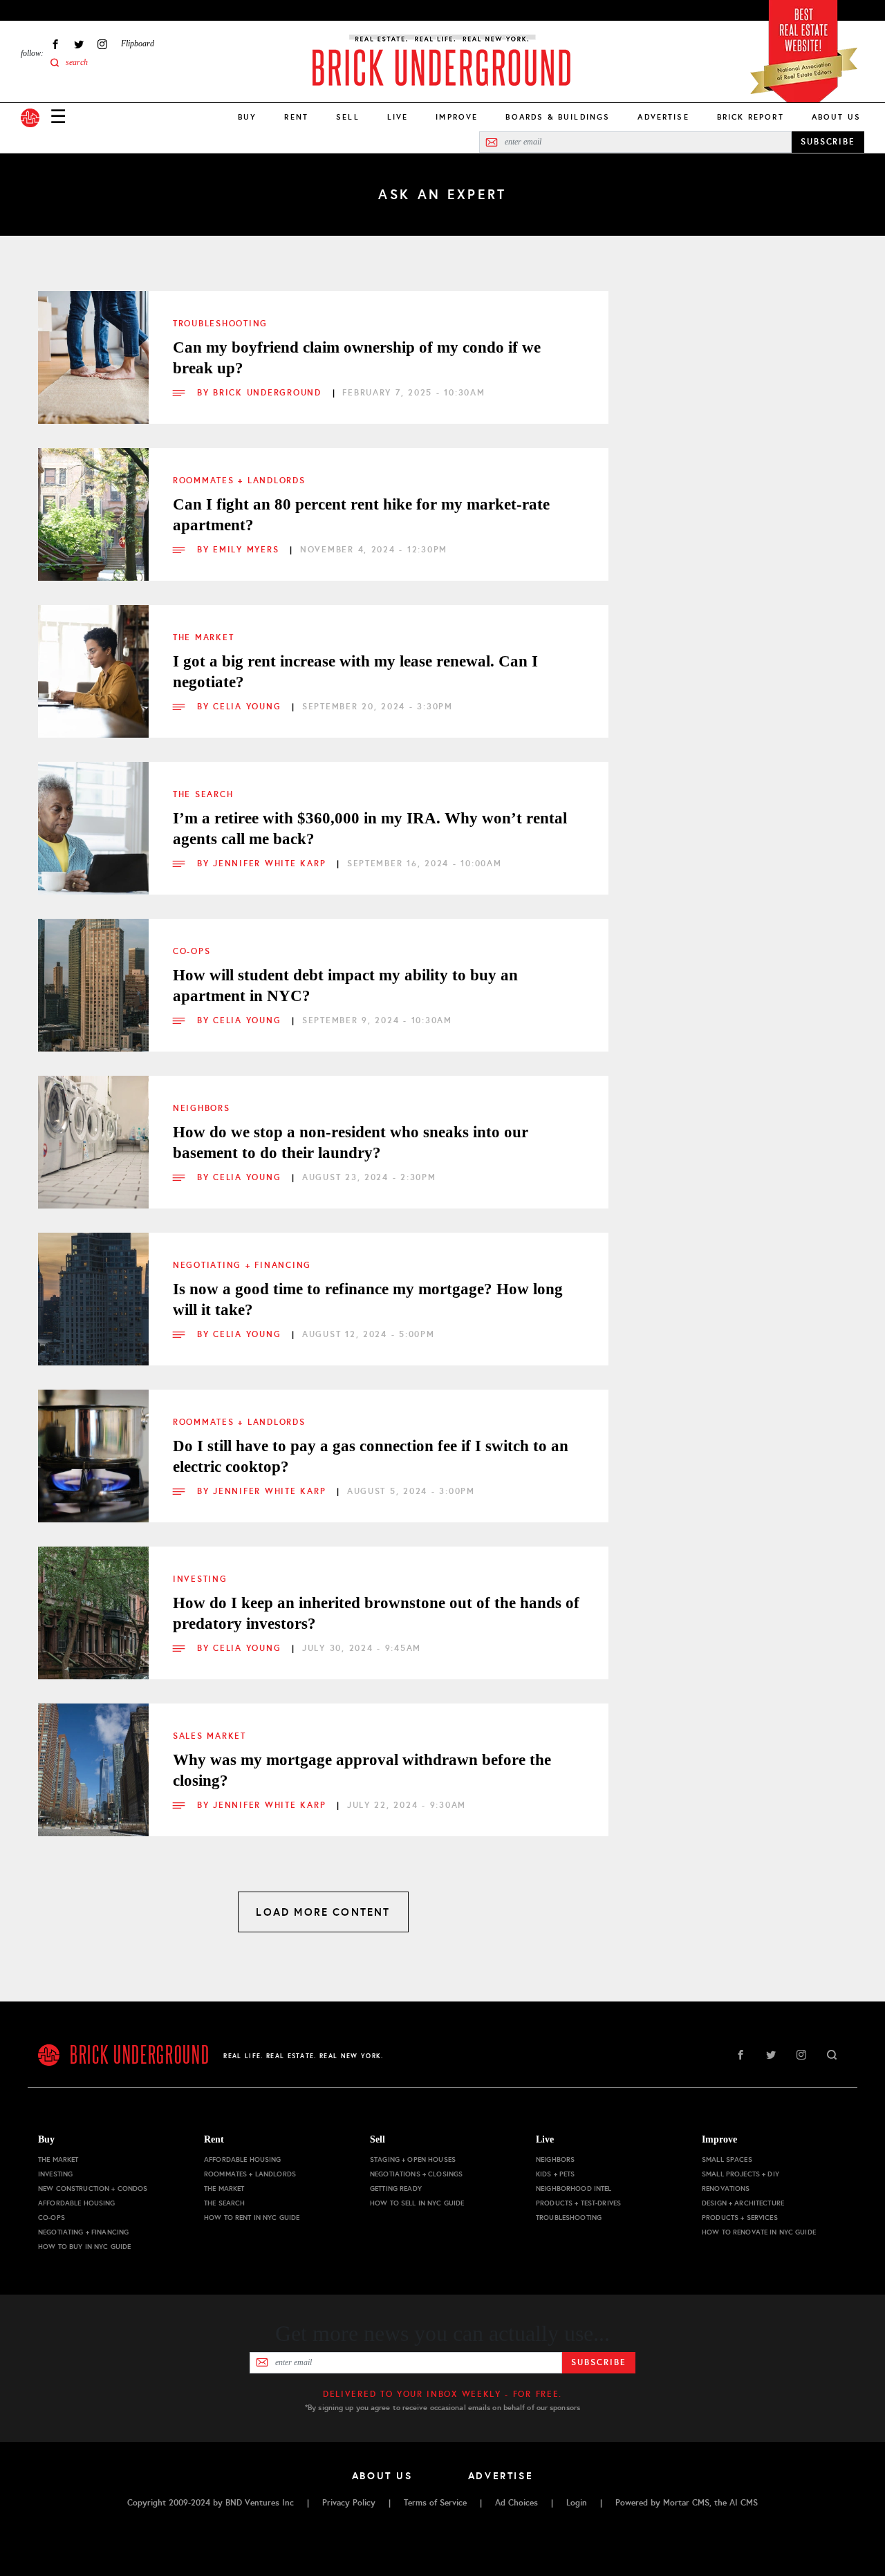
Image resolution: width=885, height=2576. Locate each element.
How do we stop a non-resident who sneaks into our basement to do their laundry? (351, 1142)
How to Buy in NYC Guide (84, 2247)
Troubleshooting (220, 324)
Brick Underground (269, 393)
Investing (200, 1579)
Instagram (102, 44)
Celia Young (249, 707)
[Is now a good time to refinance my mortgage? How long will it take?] (93, 1288)
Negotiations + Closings (416, 2174)
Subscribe (598, 2362)
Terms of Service (435, 2503)
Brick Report (751, 117)
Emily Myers (248, 550)
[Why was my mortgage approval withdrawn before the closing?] (93, 1759)
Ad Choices (516, 2503)
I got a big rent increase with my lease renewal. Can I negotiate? (355, 672)
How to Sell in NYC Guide (417, 2203)
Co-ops (192, 951)
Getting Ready (396, 2188)
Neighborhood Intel (574, 2188)
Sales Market (209, 1736)
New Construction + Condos (93, 2188)
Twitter (79, 44)
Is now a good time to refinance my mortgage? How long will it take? (368, 1299)
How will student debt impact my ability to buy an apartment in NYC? (345, 986)
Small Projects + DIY (740, 2174)
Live (398, 117)
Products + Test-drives (578, 2203)
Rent (296, 117)
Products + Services (740, 2218)
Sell (348, 117)
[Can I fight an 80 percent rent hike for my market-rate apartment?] (93, 503)
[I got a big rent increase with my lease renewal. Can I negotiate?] (93, 660)
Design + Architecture (743, 2203)
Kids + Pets (556, 2174)
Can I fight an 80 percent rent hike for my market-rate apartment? (361, 515)
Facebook (55, 44)
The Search (203, 794)
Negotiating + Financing (242, 1265)
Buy (247, 117)
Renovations (726, 2188)
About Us (836, 117)
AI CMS (744, 2503)
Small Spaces (727, 2159)
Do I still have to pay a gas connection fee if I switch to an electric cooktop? (371, 1456)
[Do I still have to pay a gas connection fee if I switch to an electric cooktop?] (93, 1445)
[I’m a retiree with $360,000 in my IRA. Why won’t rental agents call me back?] (93, 817)
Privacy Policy (349, 2503)
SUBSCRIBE (828, 142)
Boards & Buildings (558, 117)
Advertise (663, 117)
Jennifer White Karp (271, 864)
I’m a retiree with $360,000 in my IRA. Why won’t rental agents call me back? (370, 829)
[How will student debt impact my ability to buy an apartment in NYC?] (93, 974)
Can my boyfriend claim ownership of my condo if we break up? (357, 358)
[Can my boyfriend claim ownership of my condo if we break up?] (93, 346)
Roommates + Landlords (239, 480)
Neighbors (202, 1108)
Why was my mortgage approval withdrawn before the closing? (362, 1770)
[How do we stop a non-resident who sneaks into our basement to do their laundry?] (93, 1131)
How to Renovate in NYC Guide (759, 2232)
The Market (203, 637)
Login (577, 2503)
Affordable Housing (77, 2203)
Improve (457, 117)
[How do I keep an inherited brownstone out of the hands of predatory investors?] (93, 1602)
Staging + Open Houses (413, 2159)
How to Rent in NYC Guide (252, 2218)
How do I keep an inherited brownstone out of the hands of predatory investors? (376, 1613)
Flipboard (138, 44)
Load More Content (323, 1912)
